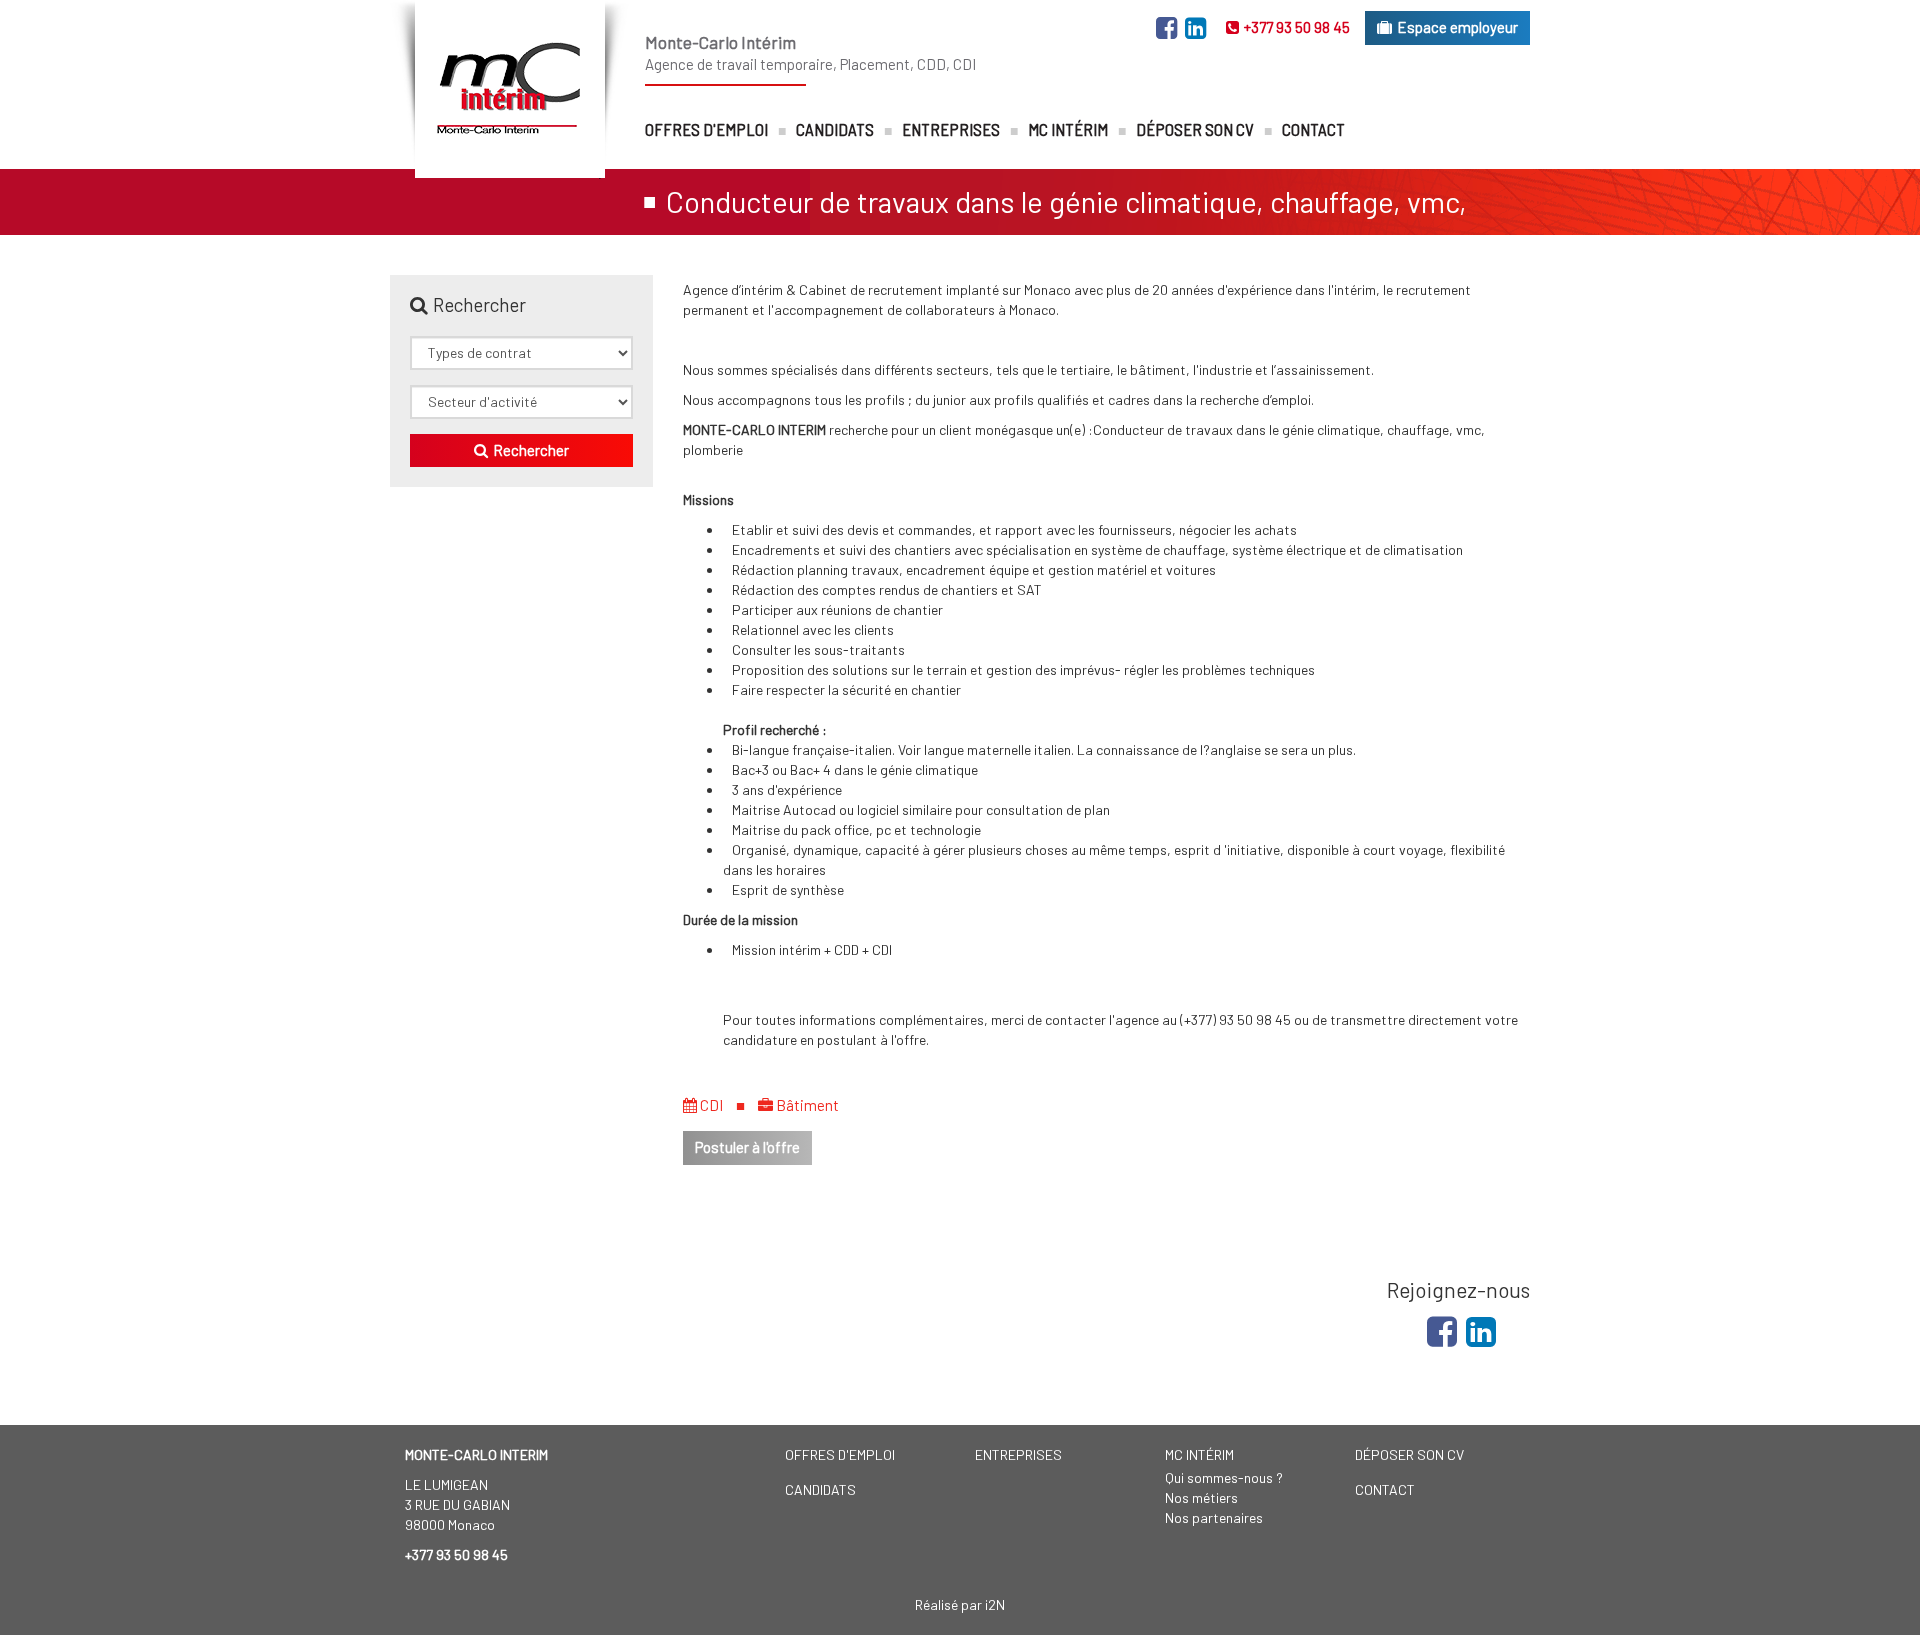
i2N (995, 1604)
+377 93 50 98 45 (1297, 27)
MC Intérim (1068, 129)
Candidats (835, 129)
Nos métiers (1201, 1497)
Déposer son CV (1195, 129)
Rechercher (531, 450)
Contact (1313, 129)
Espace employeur (1457, 27)
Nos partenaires (1214, 1517)
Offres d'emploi (706, 129)
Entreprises (951, 129)
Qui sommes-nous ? (1224, 1477)
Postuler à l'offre (747, 1147)
